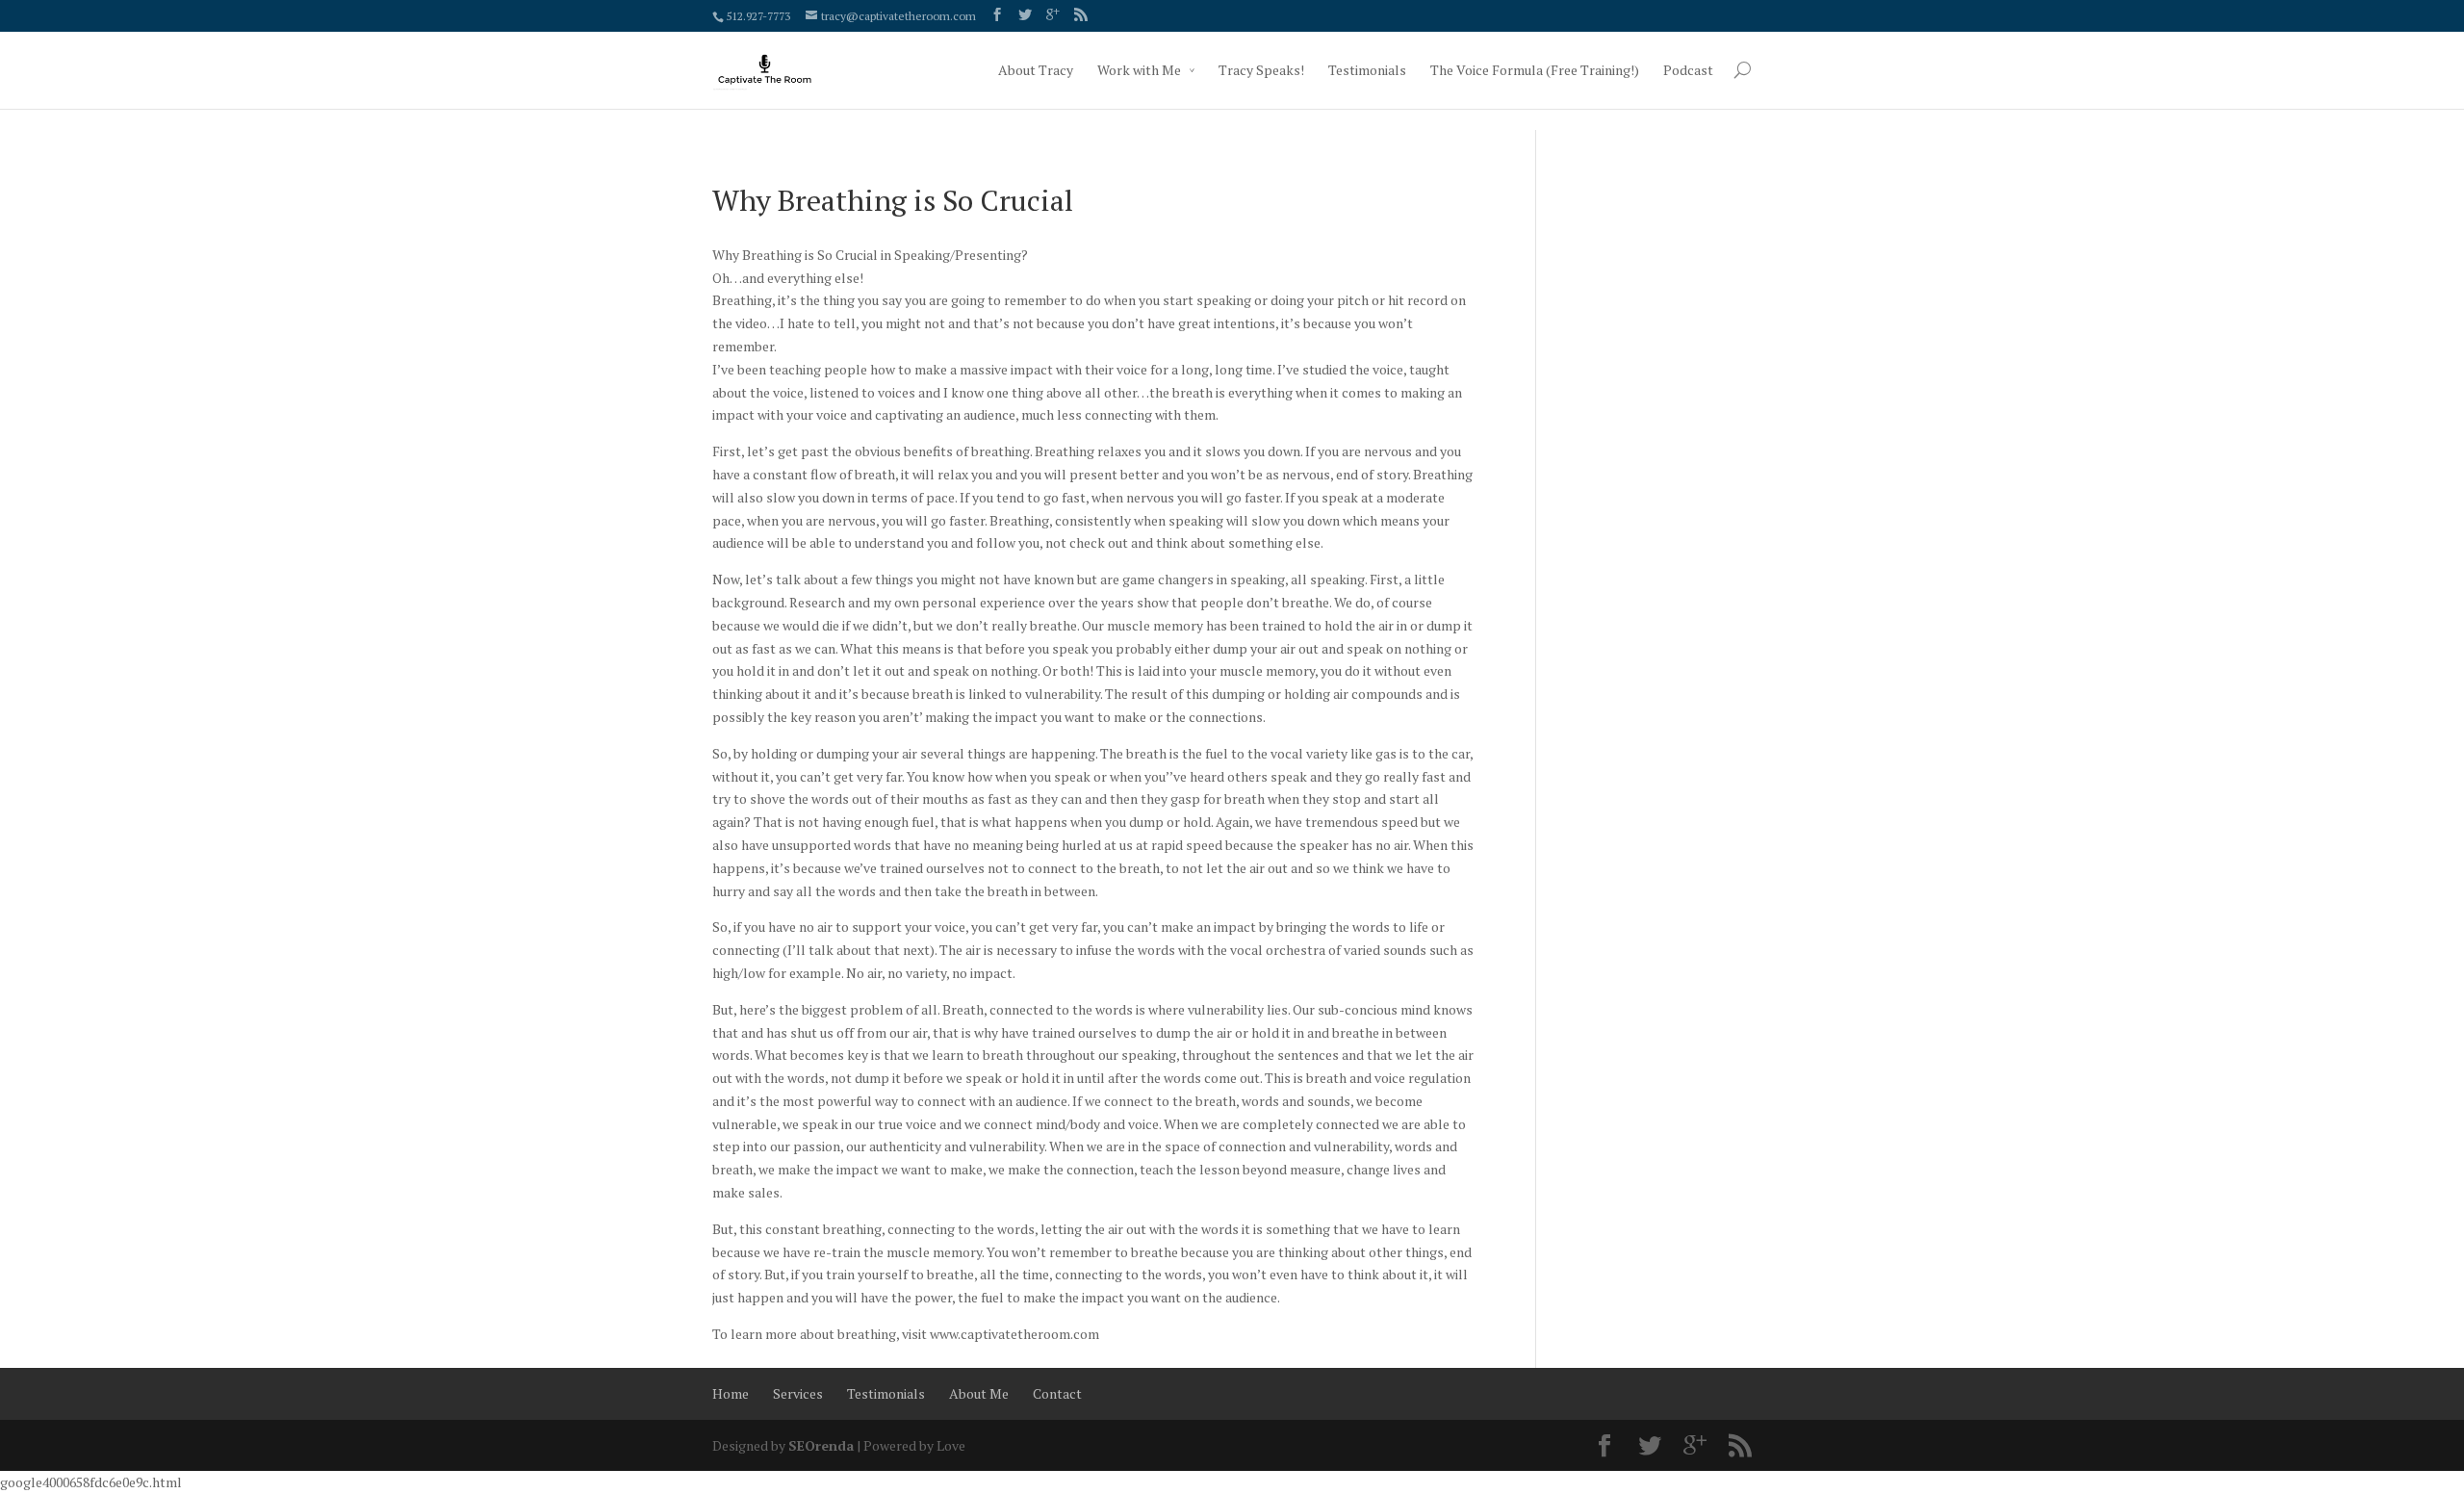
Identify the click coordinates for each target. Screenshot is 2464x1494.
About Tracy (1036, 70)
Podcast (1688, 70)
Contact (1057, 1393)
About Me (979, 1393)
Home (731, 1393)
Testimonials (1367, 70)
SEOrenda (821, 1445)
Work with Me (1139, 70)
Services (798, 1393)
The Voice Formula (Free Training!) (1535, 70)
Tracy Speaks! (1261, 70)
